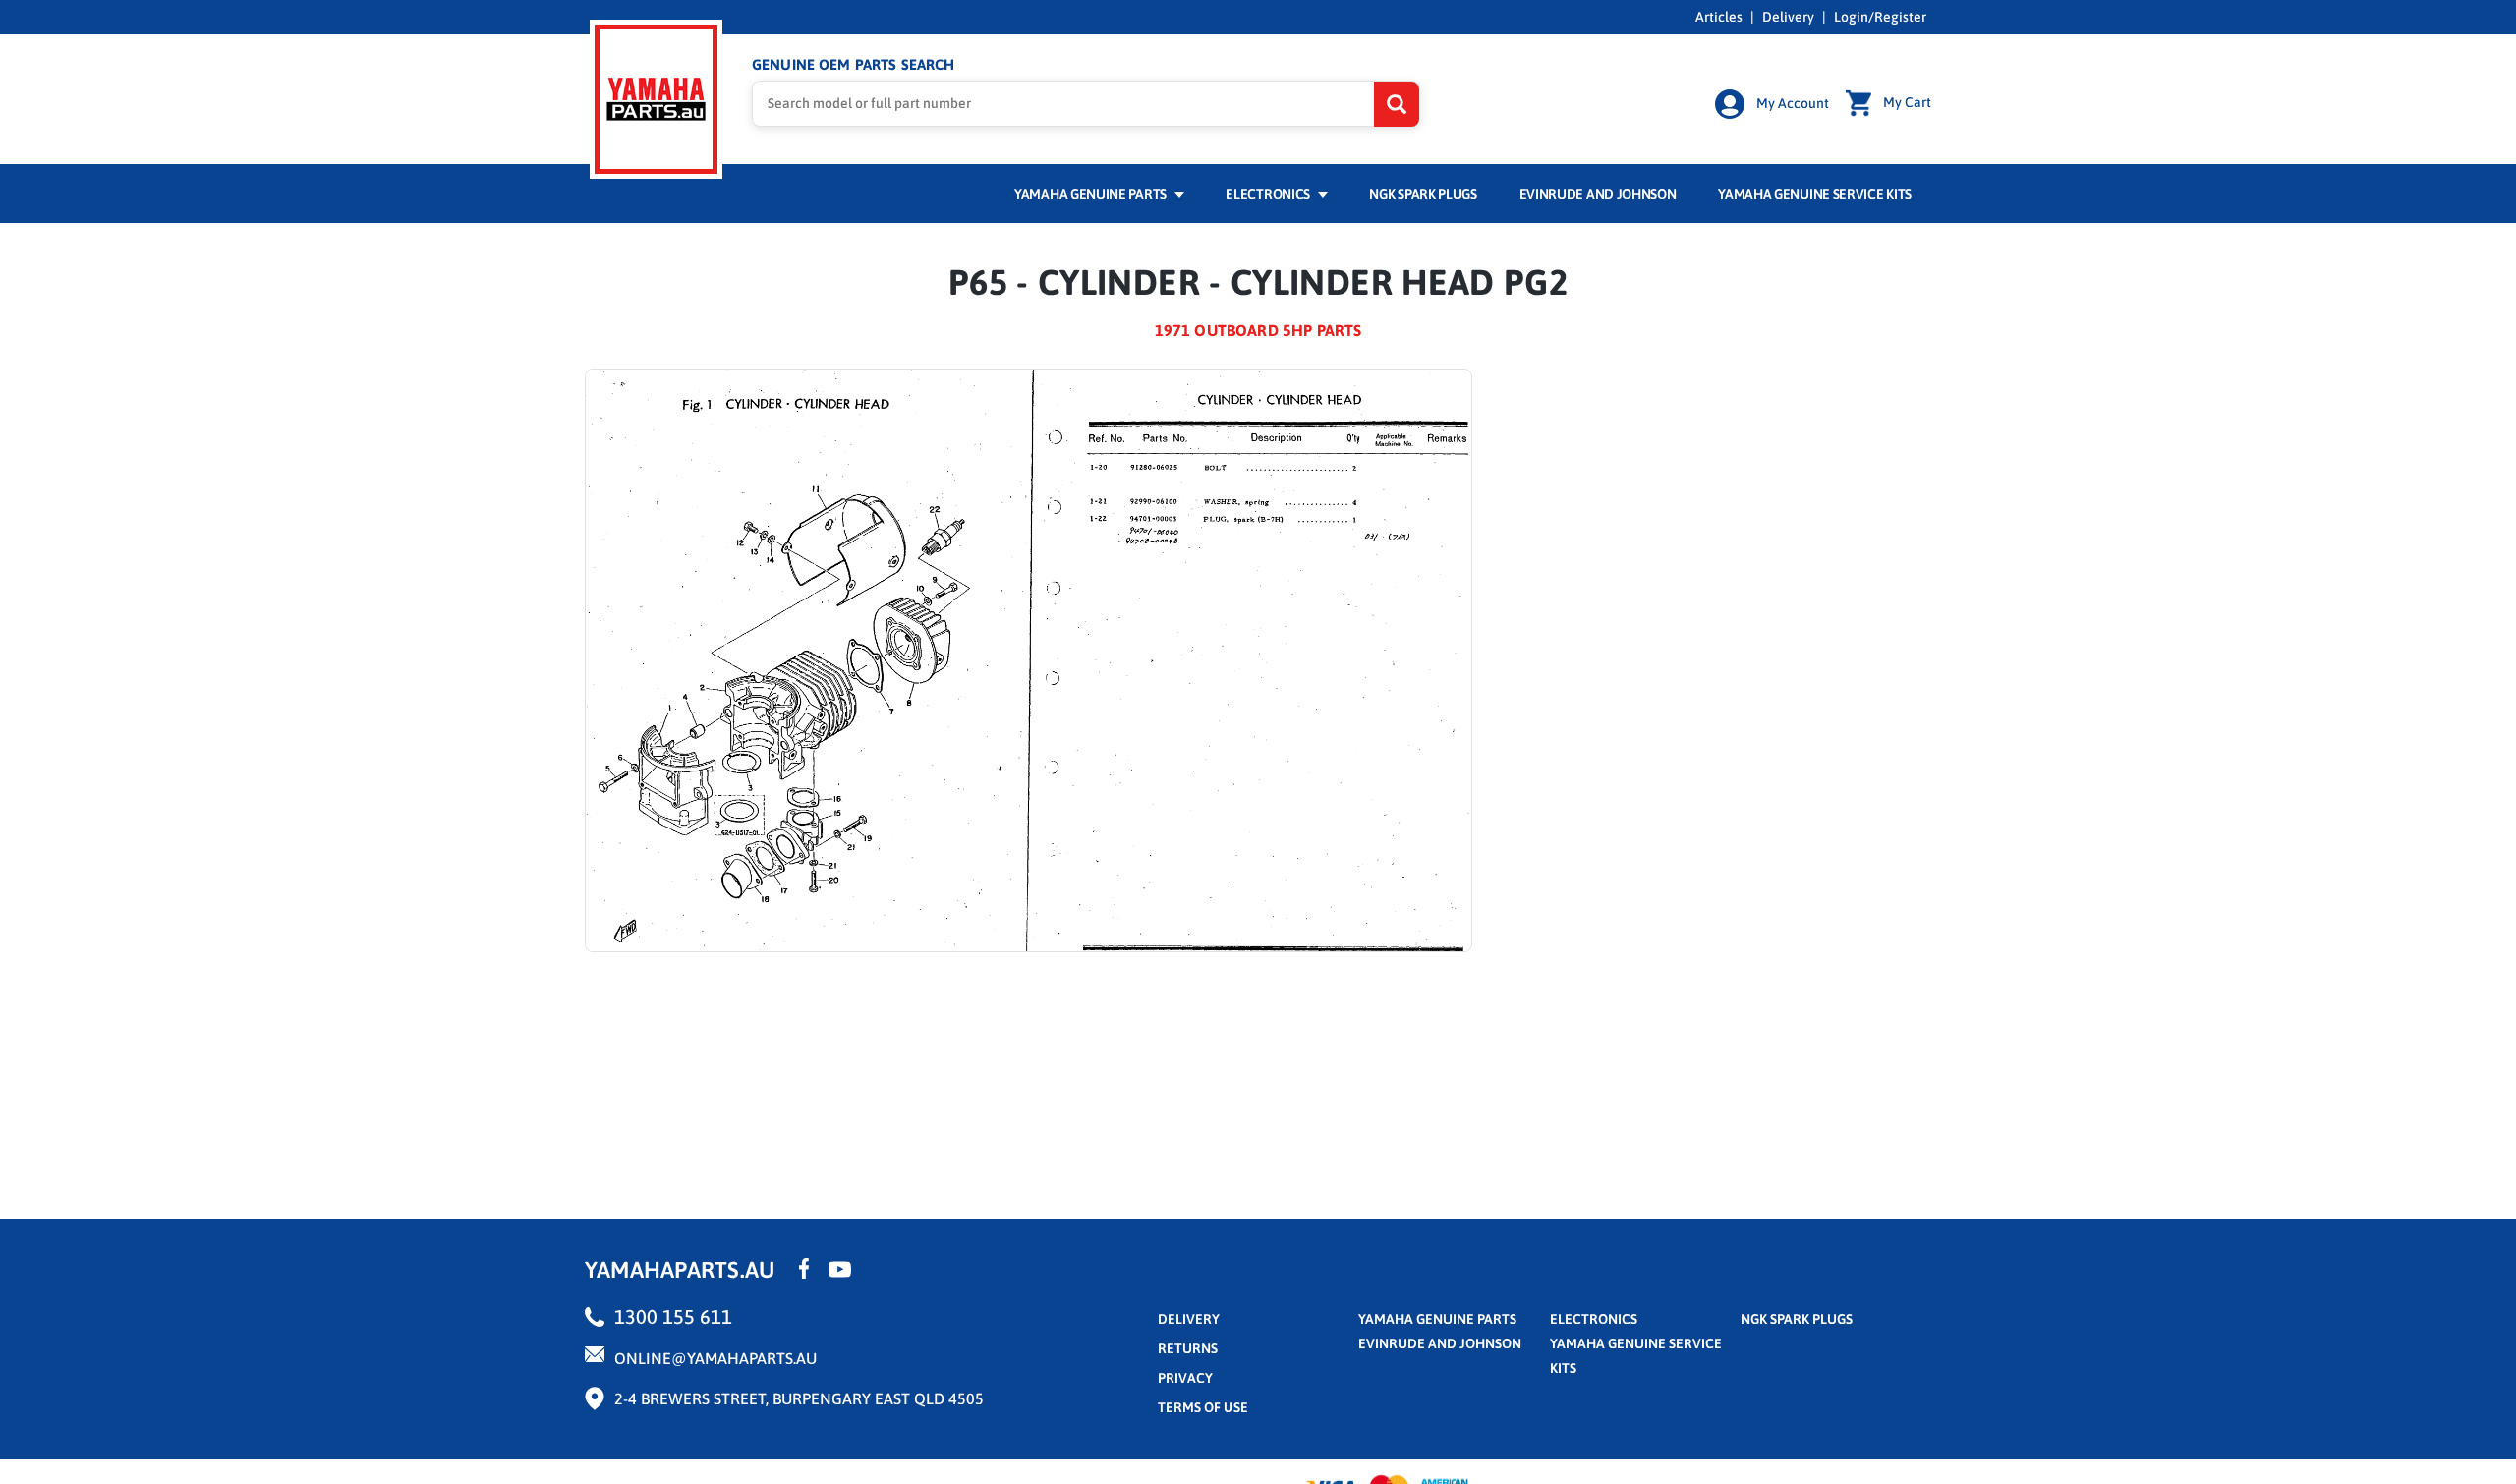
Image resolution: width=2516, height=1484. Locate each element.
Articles (1719, 17)
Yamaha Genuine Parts (1092, 194)
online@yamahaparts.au (715, 1358)
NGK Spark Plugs (1423, 194)
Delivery (1788, 17)
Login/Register (1880, 17)
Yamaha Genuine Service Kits (1815, 194)
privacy (1185, 1378)
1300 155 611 (673, 1316)
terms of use (1203, 1407)
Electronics (1269, 194)
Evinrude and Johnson (1598, 194)
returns (1188, 1348)
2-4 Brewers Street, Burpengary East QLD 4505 (799, 1398)
